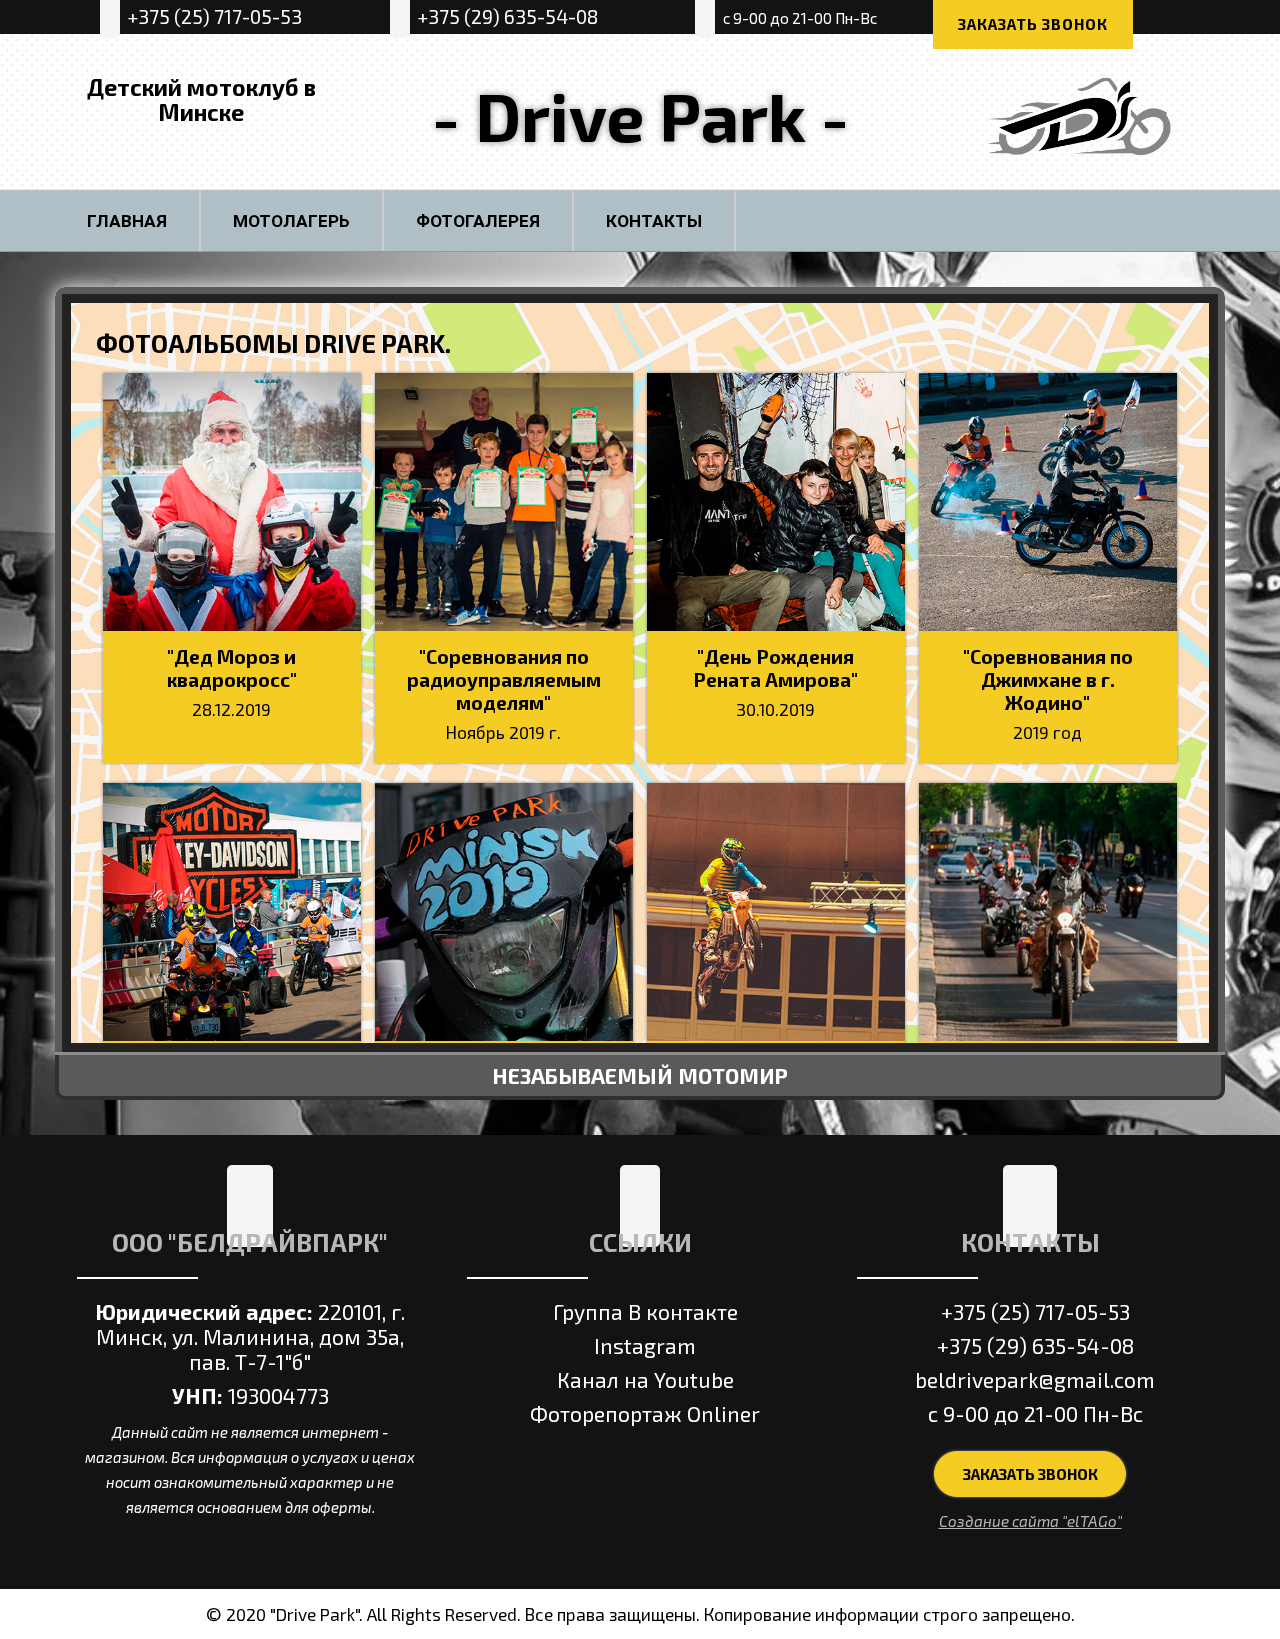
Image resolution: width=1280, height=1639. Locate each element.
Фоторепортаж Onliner (645, 1413)
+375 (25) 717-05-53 (214, 16)
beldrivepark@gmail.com (1035, 1379)
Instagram (645, 1345)
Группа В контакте (645, 1311)
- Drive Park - (640, 115)
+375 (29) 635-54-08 (507, 16)
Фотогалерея (478, 221)
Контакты (654, 221)
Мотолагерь (291, 221)
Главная (127, 221)
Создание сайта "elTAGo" (1030, 1521)
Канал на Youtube (645, 1379)
